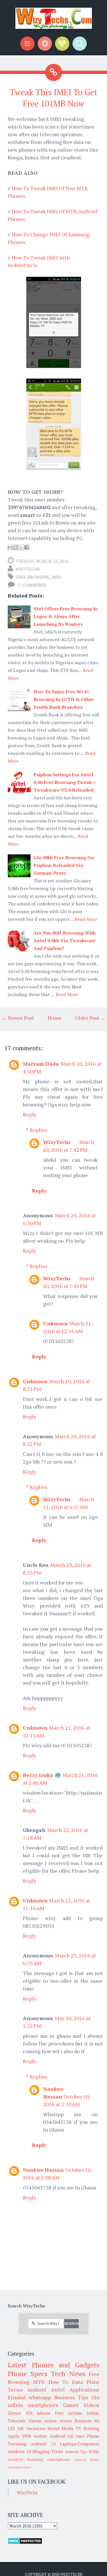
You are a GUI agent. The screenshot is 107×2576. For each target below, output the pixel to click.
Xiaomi (35, 2421)
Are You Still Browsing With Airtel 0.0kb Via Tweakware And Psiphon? (64, 940)
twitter (40, 2436)
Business (83, 2421)
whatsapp (40, 2397)
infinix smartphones (33, 2405)
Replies (39, 1130)
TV (79, 2428)
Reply (30, 1114)
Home (55, 1018)
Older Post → (90, 1018)
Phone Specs (28, 2374)
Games (71, 2405)
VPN (26, 2436)
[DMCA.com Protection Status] (25, 2543)
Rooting (91, 2428)
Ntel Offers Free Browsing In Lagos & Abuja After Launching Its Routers (65, 616)
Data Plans (86, 2382)
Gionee (15, 2413)
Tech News (68, 2374)
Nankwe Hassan (43, 2170)
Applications (84, 2390)
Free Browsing (33, 577)
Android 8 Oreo (19, 2467)
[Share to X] (21, 547)
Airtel (58, 2390)
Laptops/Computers (80, 2444)
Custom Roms (87, 2460)
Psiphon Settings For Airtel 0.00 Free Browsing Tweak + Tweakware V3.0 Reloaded (64, 782)
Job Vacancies (31, 2428)
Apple (14, 2436)
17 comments (32, 585)
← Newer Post (18, 1018)
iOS (29, 2413)
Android (37, 2390)
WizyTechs (28, 569)
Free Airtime (69, 2413)
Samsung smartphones (49, 2459)
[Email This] (10, 547)
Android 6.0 (61, 2436)
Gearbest (16, 2459)
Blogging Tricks (48, 2451)
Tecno (15, 2390)
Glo (95, 2397)
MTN (39, 2382)
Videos (91, 2405)
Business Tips (71, 2397)
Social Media (60, 2428)
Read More (86, 919)
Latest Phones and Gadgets (53, 2365)
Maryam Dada (41, 1064)
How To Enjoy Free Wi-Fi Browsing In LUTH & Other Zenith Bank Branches (64, 699)
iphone (44, 2413)
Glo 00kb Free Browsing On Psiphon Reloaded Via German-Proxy (64, 865)
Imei (56, 577)
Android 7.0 (43, 2444)
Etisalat (17, 2397)
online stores (58, 2421)
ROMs (94, 2452)
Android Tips (76, 2452)
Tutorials (17, 2421)
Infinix (93, 2413)
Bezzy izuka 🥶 (42, 1775)
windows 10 (19, 2451)
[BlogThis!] (16, 547)
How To (58, 2382)
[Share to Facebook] (27, 547)
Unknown (55, 1323)
